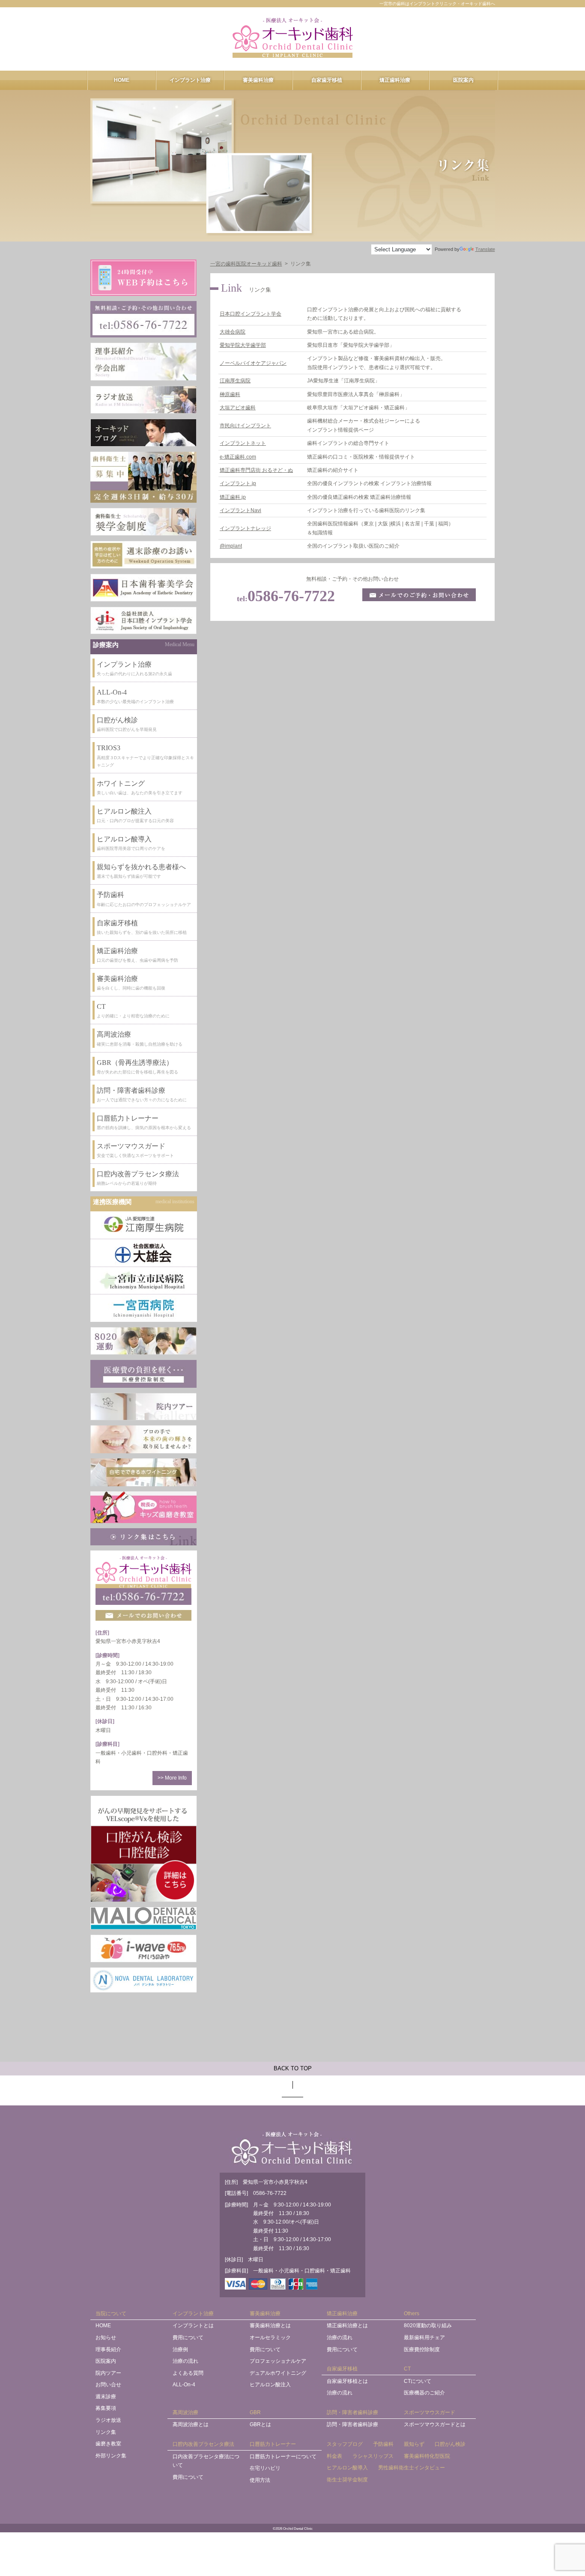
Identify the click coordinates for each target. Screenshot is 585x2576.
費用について (188, 2337)
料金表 (334, 2456)
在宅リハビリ (265, 2468)
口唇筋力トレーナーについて (283, 2457)
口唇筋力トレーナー (273, 2444)
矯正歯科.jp (233, 497)
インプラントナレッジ (245, 528)
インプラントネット (243, 443)
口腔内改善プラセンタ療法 (203, 2444)
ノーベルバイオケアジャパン (253, 363)
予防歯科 (383, 2444)
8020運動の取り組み (428, 2326)
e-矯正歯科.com (238, 457)
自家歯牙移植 (327, 80)
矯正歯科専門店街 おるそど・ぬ (256, 470)
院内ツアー (108, 2373)
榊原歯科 (230, 394)
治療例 (180, 2349)
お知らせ (106, 2337)
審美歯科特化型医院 (427, 2456)
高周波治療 (185, 2412)
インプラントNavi (240, 510)
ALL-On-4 (184, 2385)
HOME (122, 80)
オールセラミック (270, 2337)
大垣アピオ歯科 (238, 408)
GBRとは (260, 2424)
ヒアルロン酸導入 (347, 2468)
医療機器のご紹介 (424, 2393)
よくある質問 (188, 2373)
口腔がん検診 (450, 2444)
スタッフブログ (345, 2444)
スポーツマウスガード (430, 2412)
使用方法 (260, 2480)
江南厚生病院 (235, 381)
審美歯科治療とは (270, 2326)
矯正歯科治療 (395, 80)
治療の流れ (185, 2361)
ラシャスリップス (373, 2456)
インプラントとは (193, 2326)
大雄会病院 (233, 332)
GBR (255, 2412)
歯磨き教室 (108, 2444)
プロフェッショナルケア (278, 2361)
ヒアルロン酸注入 (270, 2385)
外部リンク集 (111, 2456)
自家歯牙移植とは (347, 2381)
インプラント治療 (190, 80)
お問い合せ (108, 2385)
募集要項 (106, 2408)
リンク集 (106, 2432)
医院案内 (463, 80)
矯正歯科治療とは (347, 2326)
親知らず (414, 2444)
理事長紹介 (108, 2349)
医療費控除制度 (422, 2349)
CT (407, 2369)
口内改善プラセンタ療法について (206, 2461)
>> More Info (172, 1778)
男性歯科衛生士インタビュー (412, 2468)
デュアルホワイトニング (278, 2373)
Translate (485, 249)
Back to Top (293, 2068)
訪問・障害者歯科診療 (352, 2412)
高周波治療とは (191, 2424)
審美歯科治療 (258, 80)
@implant (231, 546)
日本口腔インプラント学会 (251, 314)
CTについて (418, 2381)
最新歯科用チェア (424, 2337)
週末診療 (106, 2397)
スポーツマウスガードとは (435, 2424)
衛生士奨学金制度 (347, 2480)
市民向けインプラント (245, 426)
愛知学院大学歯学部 (243, 345)
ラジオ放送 (108, 2420)
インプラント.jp (238, 483)
